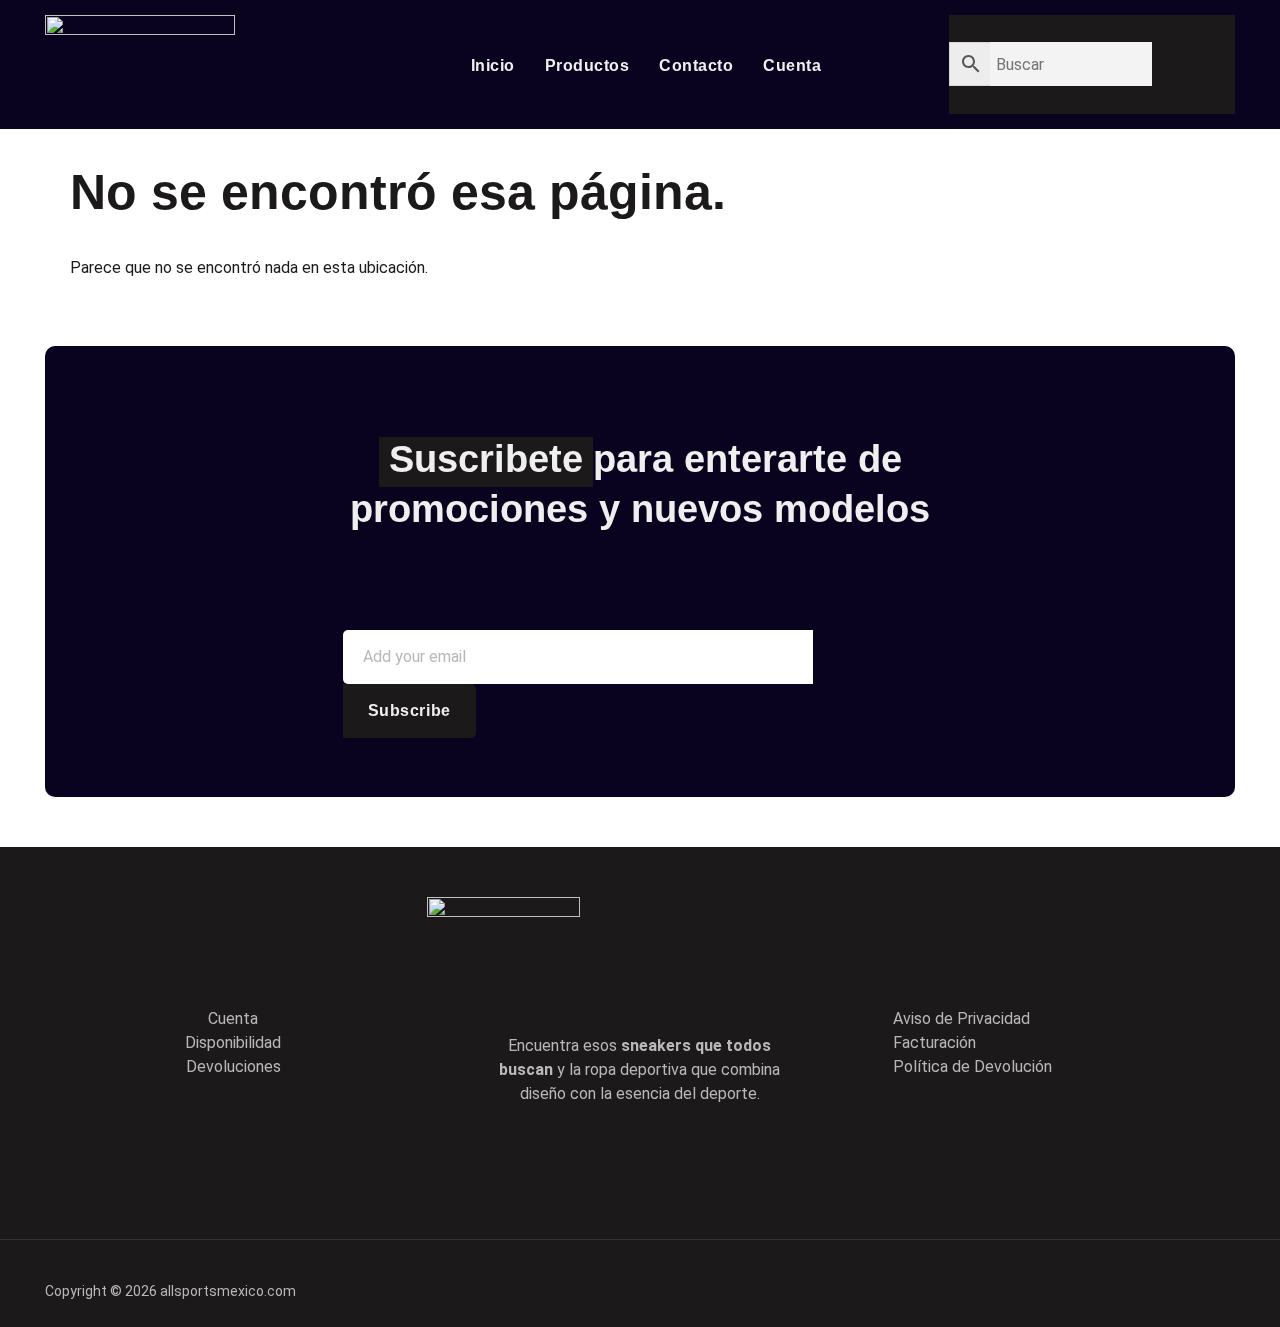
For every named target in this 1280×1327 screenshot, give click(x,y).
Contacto (696, 65)
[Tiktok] (668, 1157)
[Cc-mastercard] (1210, 1280)
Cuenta (792, 65)
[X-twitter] (611, 1157)
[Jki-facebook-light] (554, 1157)
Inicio (493, 65)
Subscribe (409, 710)
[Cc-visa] (1072, 1280)
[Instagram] (725, 1157)
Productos (587, 65)
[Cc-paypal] (1141, 1280)
